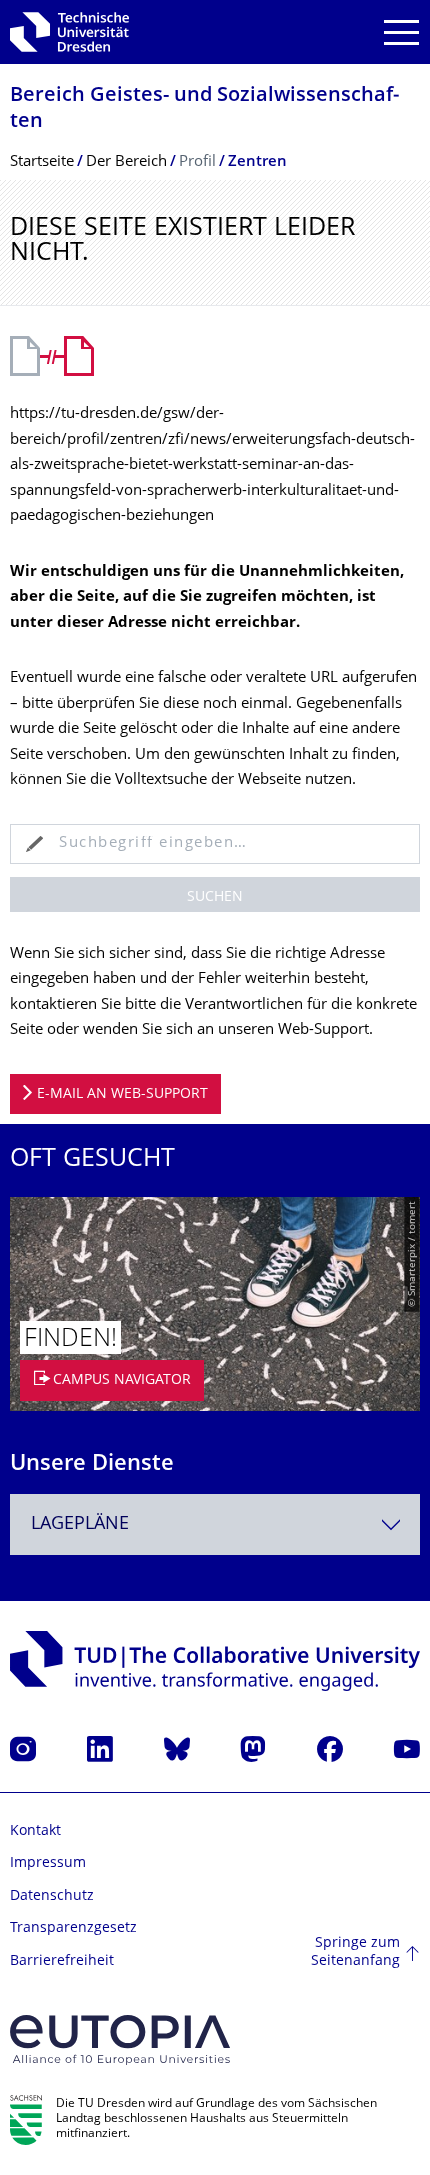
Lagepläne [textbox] (80, 1524)
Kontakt (35, 1831)
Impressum (48, 1863)
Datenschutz (52, 1896)
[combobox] (215, 1524)
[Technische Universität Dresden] (69, 32)
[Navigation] (401, 32)
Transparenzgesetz (73, 1928)
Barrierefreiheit (62, 1961)
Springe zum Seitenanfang (355, 1952)
